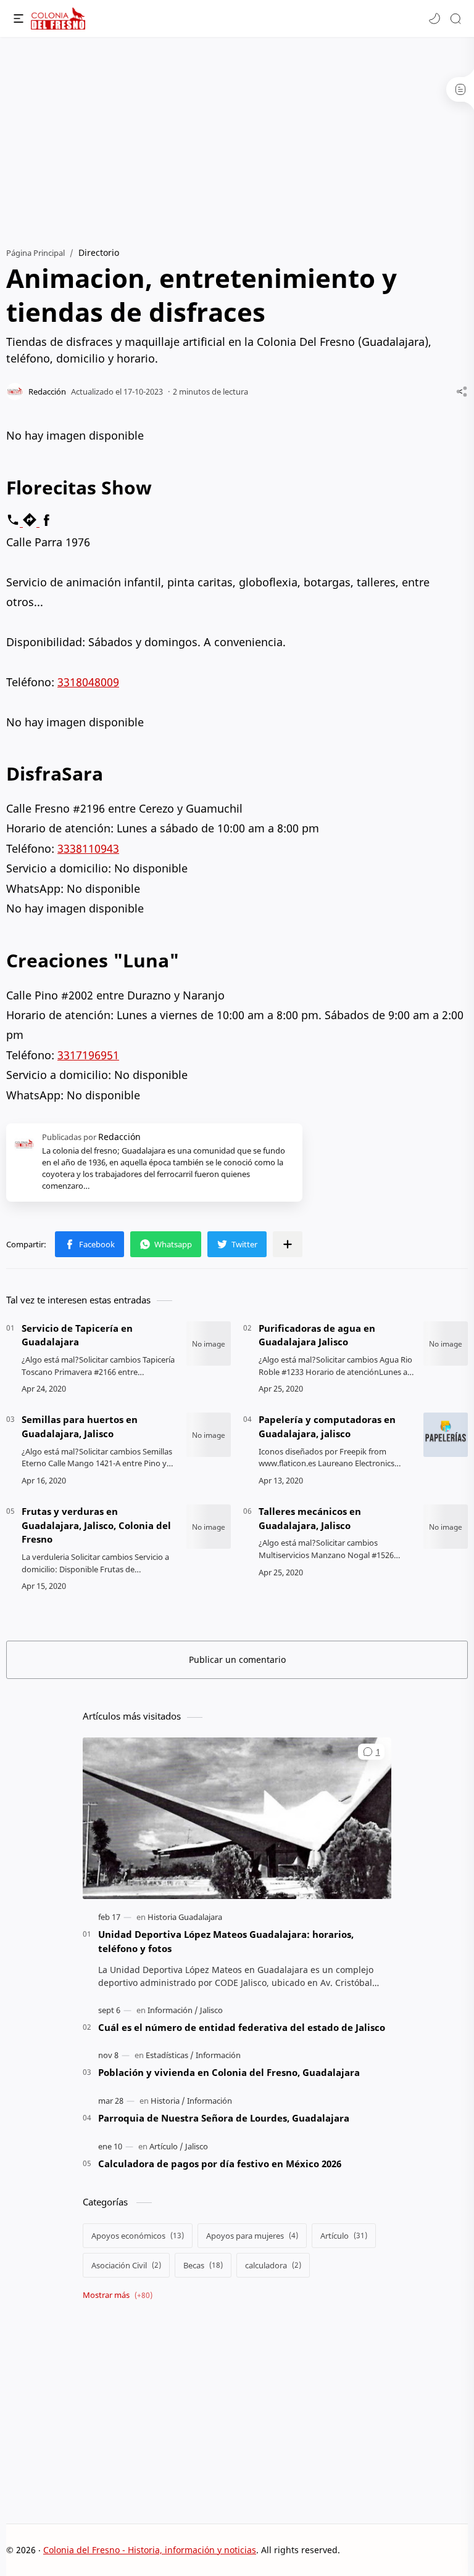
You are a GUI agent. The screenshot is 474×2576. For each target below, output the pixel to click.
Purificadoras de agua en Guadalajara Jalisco (317, 1335)
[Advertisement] (237, 136)
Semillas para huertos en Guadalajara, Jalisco (80, 1426)
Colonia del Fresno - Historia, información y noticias (150, 2550)
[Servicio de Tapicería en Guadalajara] (209, 1343)
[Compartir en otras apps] (288, 1244)
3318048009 (88, 682)
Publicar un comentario (237, 1659)
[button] (434, 18)
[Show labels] (120, 2295)
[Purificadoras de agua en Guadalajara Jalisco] (446, 1343)
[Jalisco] (211, 2010)
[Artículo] (166, 2146)
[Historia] (168, 2101)
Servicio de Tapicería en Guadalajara (77, 1335)
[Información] (173, 2010)
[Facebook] (46, 522)
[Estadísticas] (170, 2055)
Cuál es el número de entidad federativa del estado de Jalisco (242, 2027)
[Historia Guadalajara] (185, 1917)
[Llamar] (15, 522)
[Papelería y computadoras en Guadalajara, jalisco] (446, 1435)
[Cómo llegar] (31, 522)
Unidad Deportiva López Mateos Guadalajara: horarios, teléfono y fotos (226, 1941)
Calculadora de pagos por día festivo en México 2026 (220, 2164)
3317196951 (88, 1055)
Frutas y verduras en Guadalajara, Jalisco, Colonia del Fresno (96, 1525)
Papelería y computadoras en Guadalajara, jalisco (327, 1426)
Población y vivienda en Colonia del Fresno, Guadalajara (229, 2072)
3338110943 (88, 848)
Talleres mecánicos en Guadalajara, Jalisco (310, 1518)
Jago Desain (423, 2550)
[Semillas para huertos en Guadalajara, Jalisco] (209, 1435)
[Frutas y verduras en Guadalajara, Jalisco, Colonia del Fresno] (209, 1527)
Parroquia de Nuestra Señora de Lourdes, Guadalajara (224, 2118)
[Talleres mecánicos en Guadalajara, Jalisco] (446, 1527)
